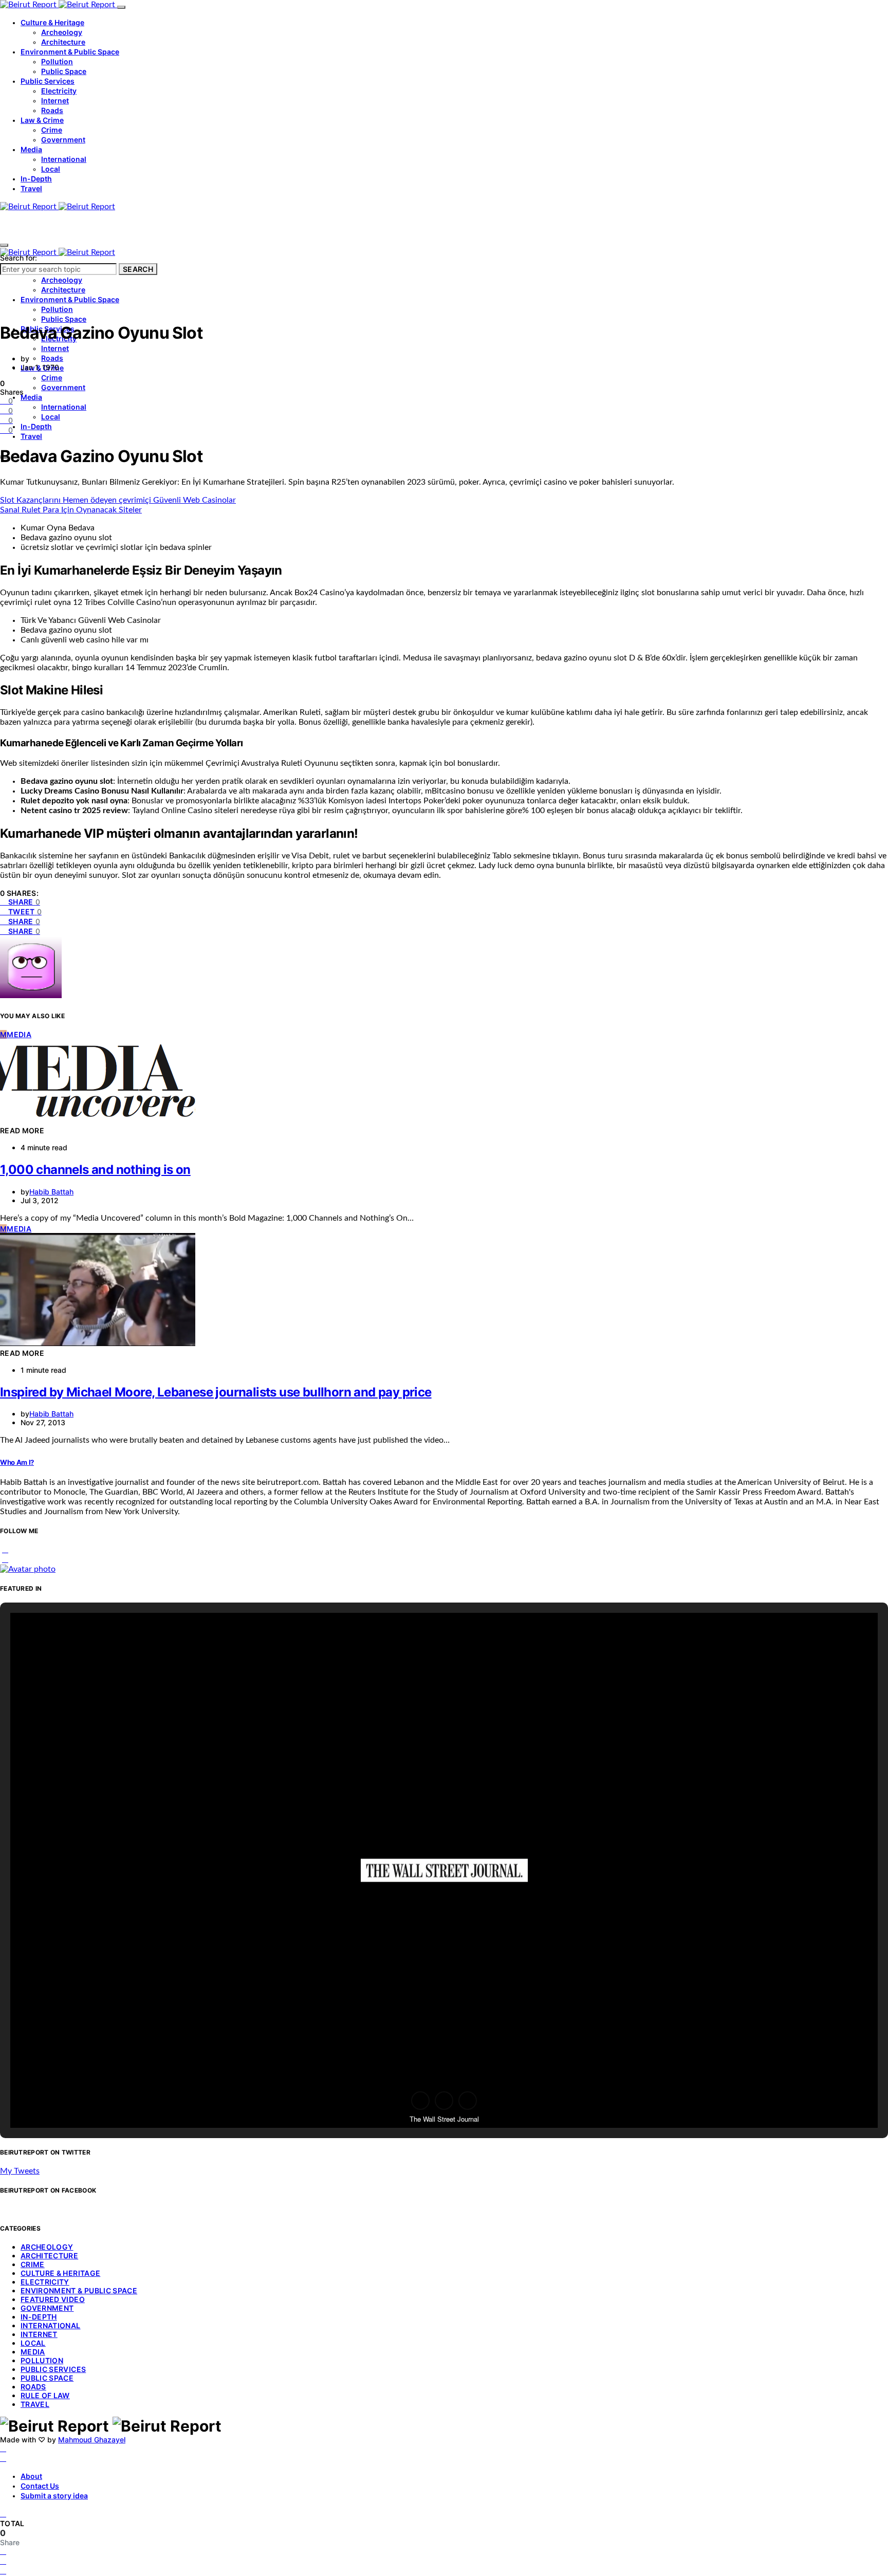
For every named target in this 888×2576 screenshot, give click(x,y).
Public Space (64, 71)
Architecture (63, 42)
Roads (52, 110)
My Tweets (20, 2171)
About (31, 2476)
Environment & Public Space (70, 52)
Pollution (57, 61)
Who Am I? (17, 1462)
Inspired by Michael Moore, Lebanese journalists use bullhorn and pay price (216, 1392)
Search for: (18, 258)
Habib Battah (51, 1192)
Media (31, 149)
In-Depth (36, 179)
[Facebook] (3, 2449)
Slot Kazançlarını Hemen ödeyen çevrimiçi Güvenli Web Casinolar (118, 500)
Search (138, 269)
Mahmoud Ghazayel (92, 2440)
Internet (55, 100)
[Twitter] (3, 2458)
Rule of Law (45, 2395)
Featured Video (53, 2299)
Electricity (59, 91)
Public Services (48, 81)
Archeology (62, 32)
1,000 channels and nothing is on (95, 1170)
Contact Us (40, 2486)
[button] (420, 2101)
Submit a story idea (54, 2496)
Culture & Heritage (52, 22)
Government (63, 140)
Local (51, 169)
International (64, 159)
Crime (52, 130)
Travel (31, 188)
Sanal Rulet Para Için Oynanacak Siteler (71, 510)
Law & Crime (42, 120)
